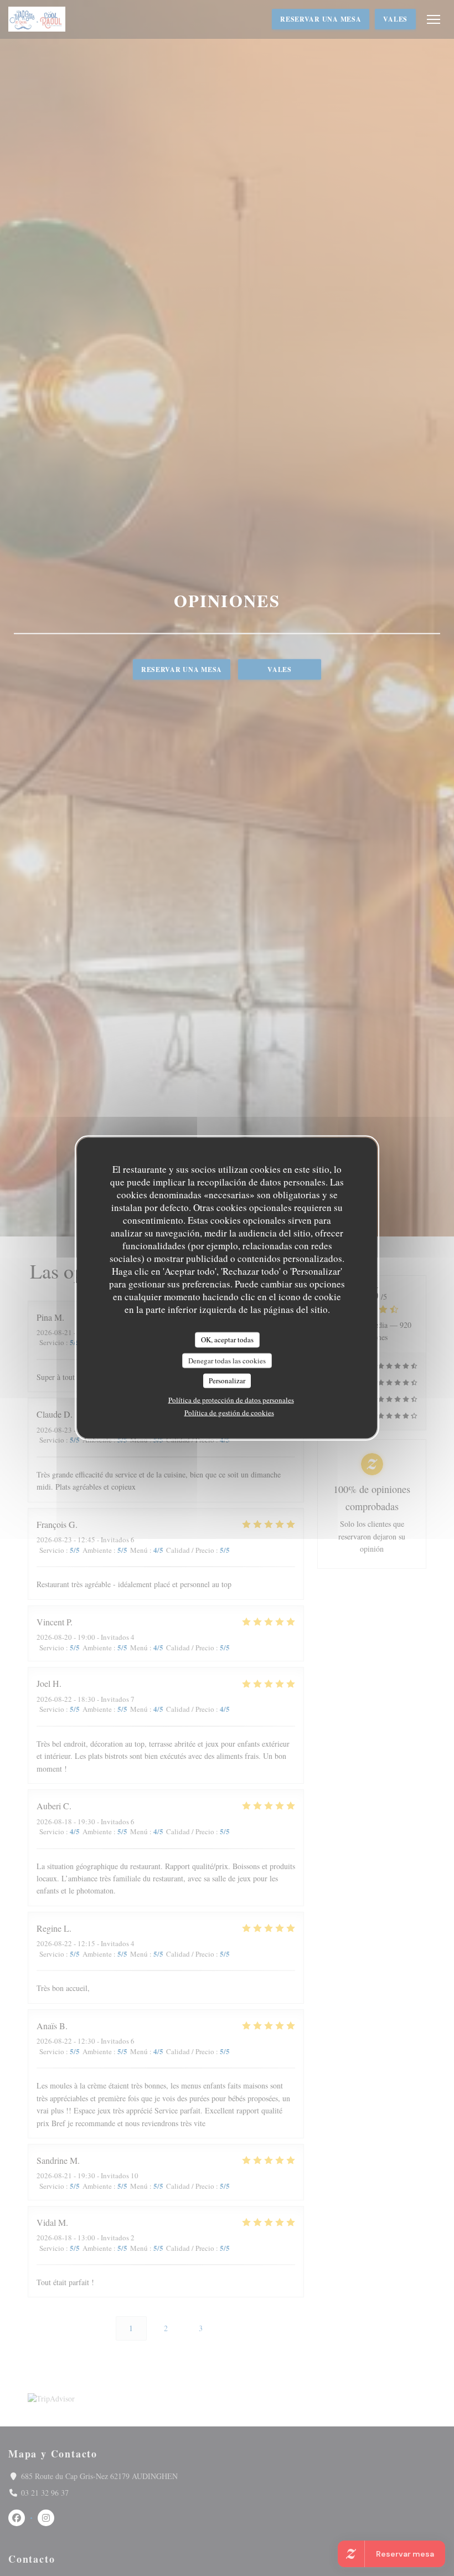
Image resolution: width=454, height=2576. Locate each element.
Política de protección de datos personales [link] (231, 1399)
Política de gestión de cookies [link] (229, 1412)
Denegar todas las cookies (227, 1360)
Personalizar (227, 1381)
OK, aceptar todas (227, 1340)
